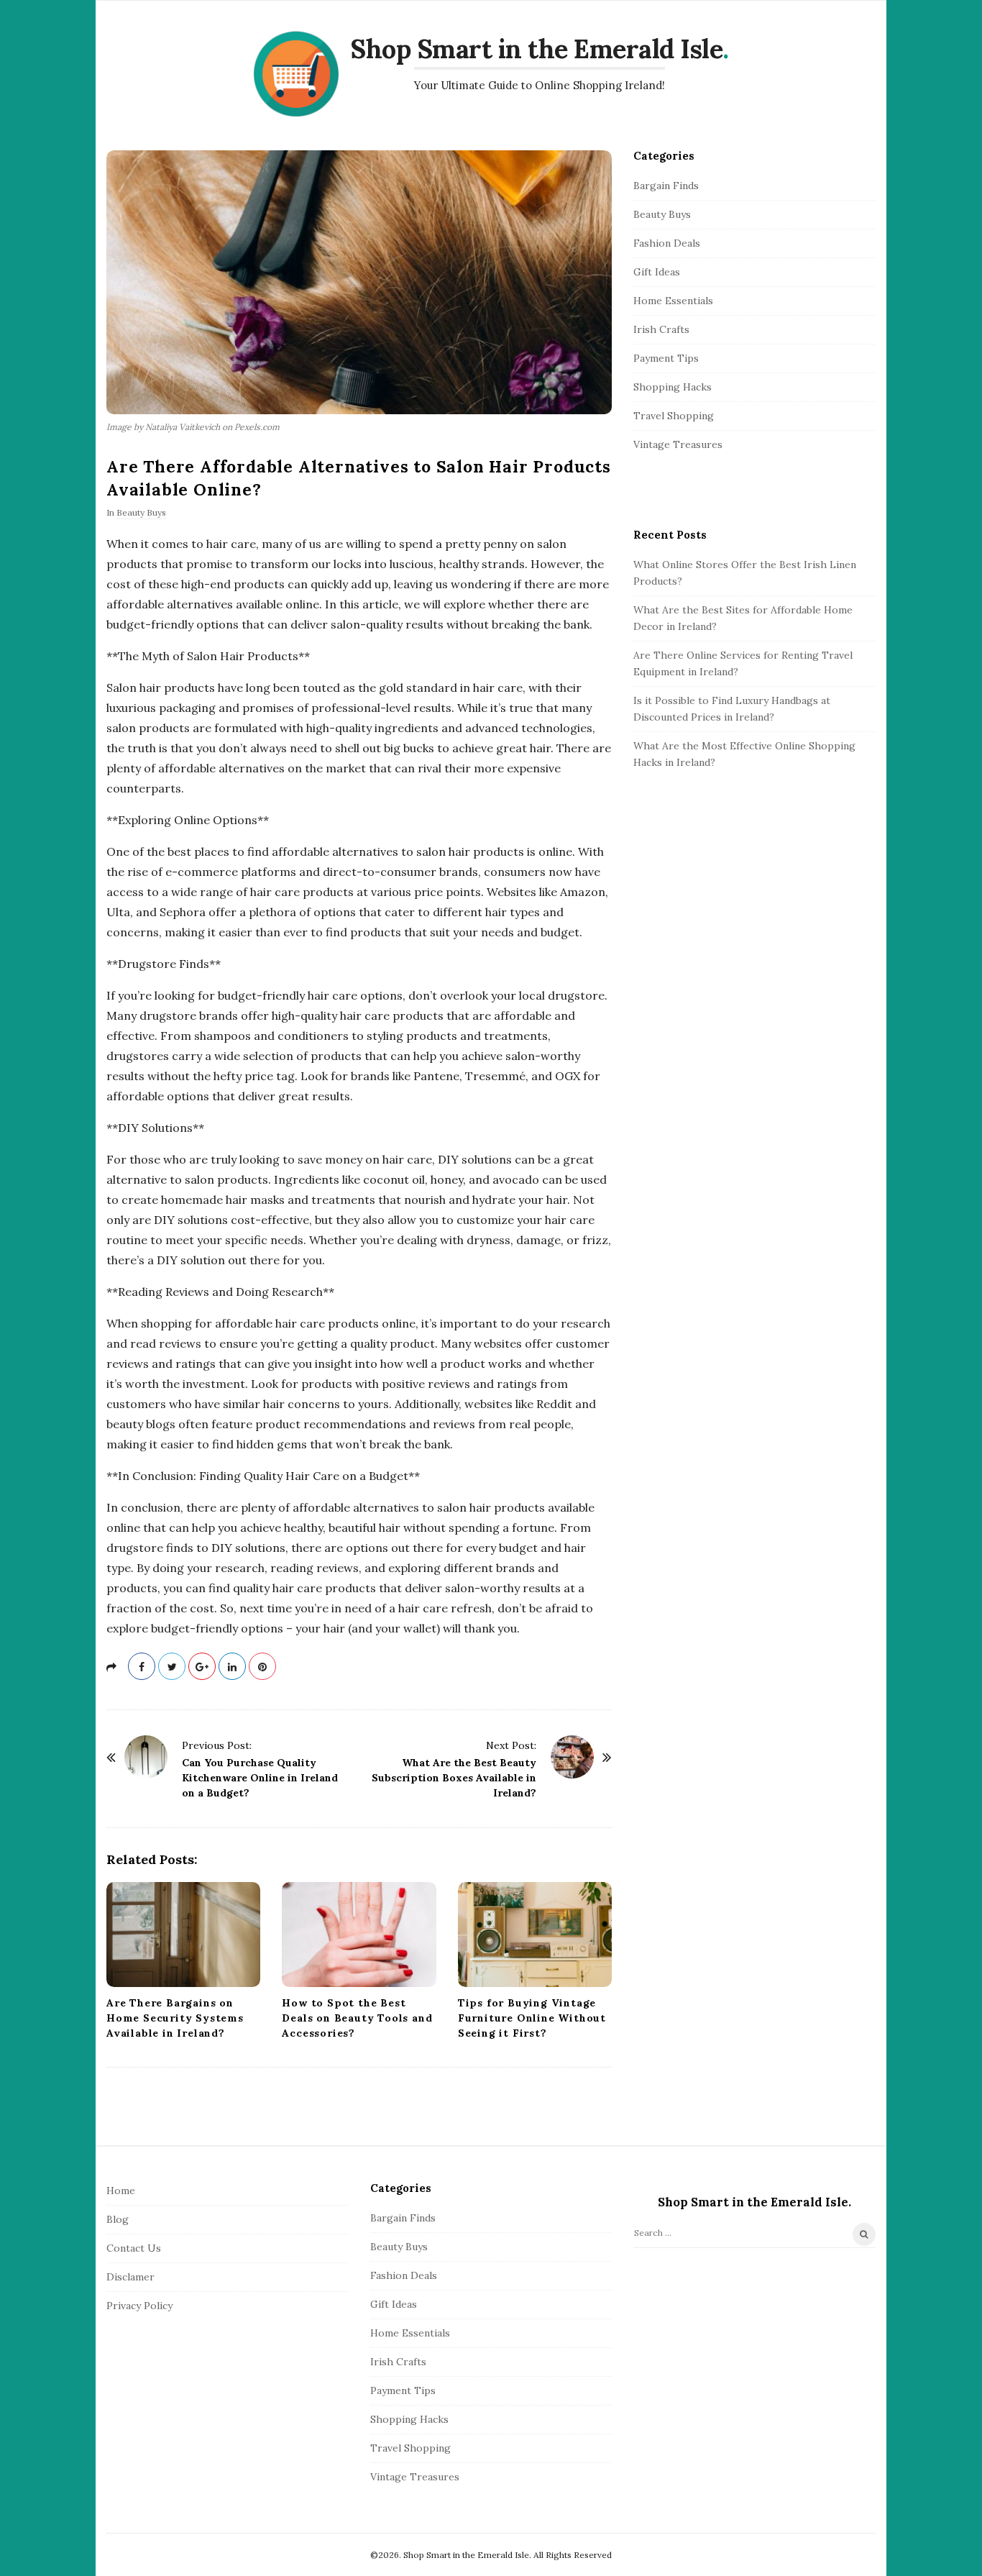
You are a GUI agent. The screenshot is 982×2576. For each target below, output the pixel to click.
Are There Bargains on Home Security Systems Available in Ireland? (175, 2018)
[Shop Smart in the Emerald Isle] (296, 74)
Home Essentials (673, 301)
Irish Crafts (661, 329)
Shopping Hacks (673, 387)
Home (121, 2191)
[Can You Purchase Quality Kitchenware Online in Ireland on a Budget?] (146, 1757)
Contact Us (134, 2248)
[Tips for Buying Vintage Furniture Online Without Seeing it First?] (535, 1935)
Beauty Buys (141, 512)
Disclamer (130, 2277)
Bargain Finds (666, 186)
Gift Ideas (657, 272)
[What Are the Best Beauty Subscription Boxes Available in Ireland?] (572, 1757)
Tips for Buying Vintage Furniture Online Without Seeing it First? (532, 2018)
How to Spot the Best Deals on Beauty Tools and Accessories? (357, 2018)
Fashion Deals (667, 243)
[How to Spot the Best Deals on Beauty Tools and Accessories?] (359, 1935)
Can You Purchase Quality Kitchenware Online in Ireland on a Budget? (260, 1778)
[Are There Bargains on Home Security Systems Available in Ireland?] (183, 1935)
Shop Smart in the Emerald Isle (536, 49)
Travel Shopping (674, 416)
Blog (118, 2219)
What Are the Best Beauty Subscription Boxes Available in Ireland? (454, 1778)
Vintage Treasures (678, 444)
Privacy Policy (139, 2306)
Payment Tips (666, 358)
